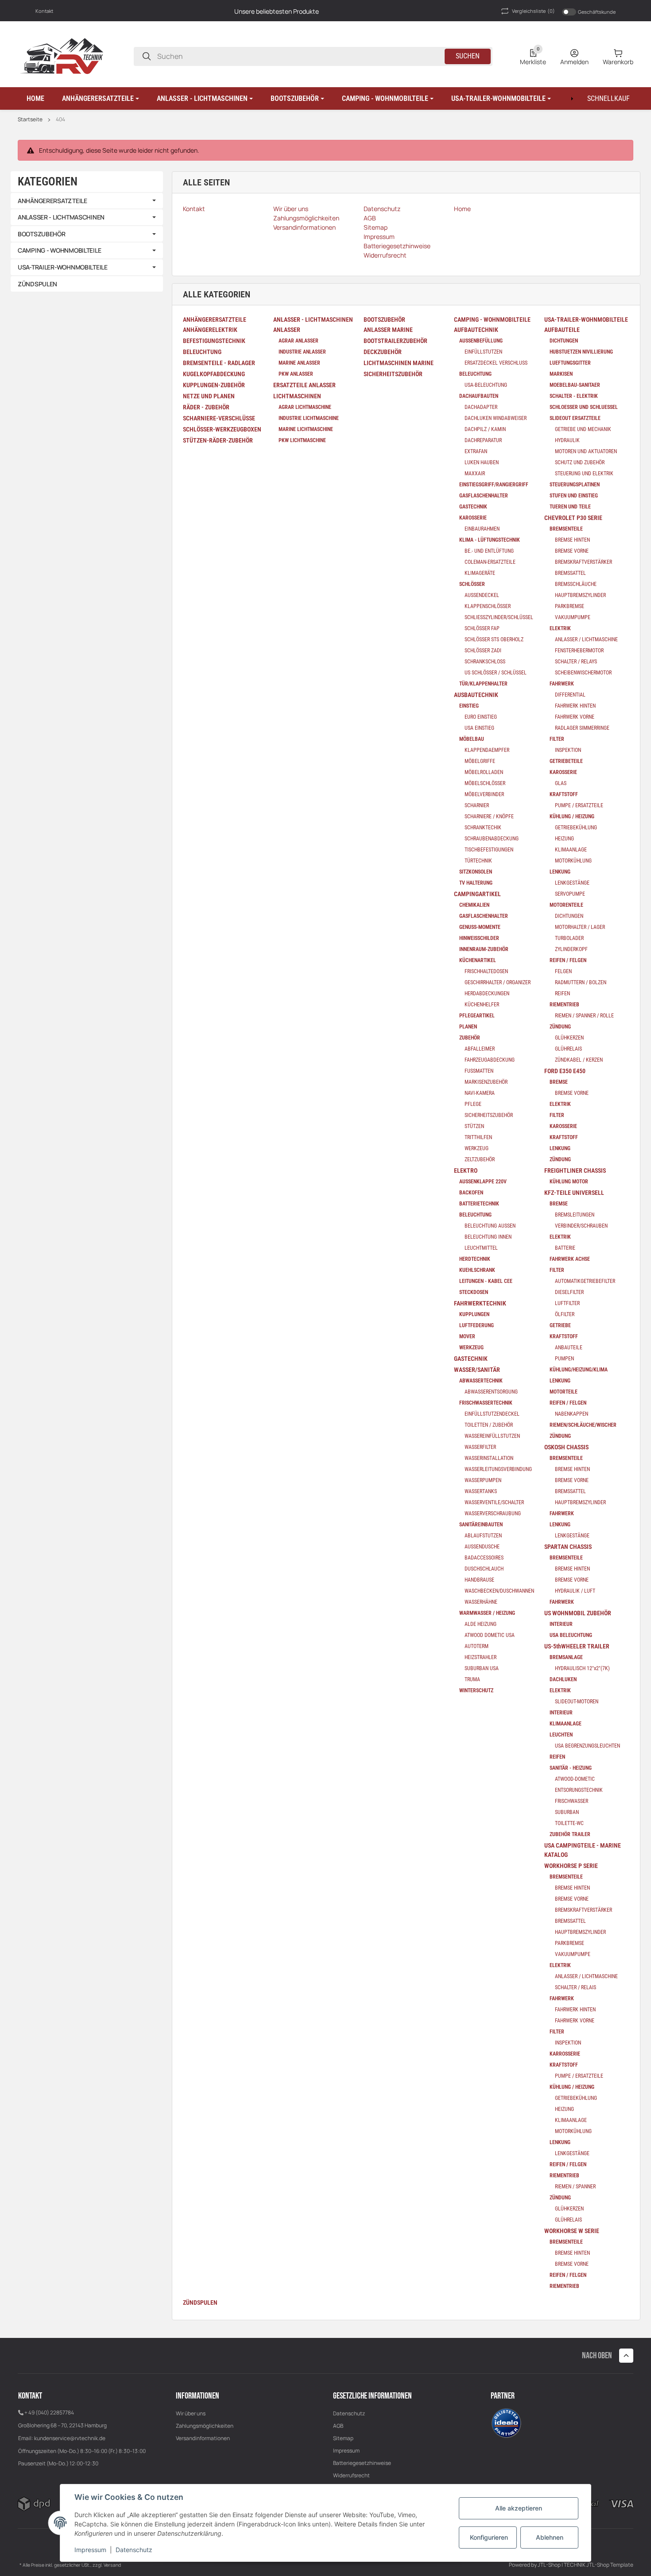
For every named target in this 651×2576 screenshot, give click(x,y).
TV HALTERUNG (476, 883)
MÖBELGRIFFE (480, 761)
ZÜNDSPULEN (200, 2303)
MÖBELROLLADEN (484, 772)
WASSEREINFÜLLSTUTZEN (492, 1436)
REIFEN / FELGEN (568, 960)
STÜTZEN (474, 1126)
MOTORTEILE (564, 1392)
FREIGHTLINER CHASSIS (575, 1171)
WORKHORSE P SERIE (571, 1866)
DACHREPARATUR (483, 440)
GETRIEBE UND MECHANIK (583, 429)
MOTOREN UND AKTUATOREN (586, 451)
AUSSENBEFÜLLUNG (481, 341)
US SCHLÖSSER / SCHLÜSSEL (496, 673)
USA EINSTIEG (479, 728)
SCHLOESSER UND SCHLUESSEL (584, 407)
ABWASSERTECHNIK (481, 1381)
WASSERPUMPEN (483, 1480)
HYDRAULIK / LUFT (575, 1591)
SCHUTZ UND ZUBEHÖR (580, 462)
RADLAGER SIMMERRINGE (582, 728)
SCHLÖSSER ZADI (483, 651)
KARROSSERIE (565, 2054)
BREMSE (559, 1082)
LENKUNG (560, 872)
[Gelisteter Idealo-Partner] (506, 2422)
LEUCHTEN (561, 1735)
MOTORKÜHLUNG (573, 861)
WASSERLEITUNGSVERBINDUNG (498, 1469)
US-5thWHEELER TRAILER (577, 1646)
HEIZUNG (564, 839)
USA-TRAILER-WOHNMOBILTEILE (63, 267)
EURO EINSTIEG (481, 717)
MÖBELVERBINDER (484, 794)
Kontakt (44, 11)
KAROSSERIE (473, 518)
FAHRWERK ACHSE (570, 1259)
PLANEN (468, 1027)
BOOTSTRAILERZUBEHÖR (395, 341)
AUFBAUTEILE (562, 330)
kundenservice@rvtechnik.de (70, 2438)
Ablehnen (550, 2537)
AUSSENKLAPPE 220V (483, 1182)
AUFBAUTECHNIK (476, 330)
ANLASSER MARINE (388, 330)
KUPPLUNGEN (474, 1314)
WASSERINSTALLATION (489, 1458)
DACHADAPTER (481, 407)
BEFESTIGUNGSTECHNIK (214, 341)
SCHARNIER (477, 805)
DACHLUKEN (563, 1679)
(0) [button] (533, 11)
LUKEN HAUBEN (482, 462)
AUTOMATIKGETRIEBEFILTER (585, 1281)
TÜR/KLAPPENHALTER (483, 684)
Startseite (30, 119)
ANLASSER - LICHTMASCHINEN (61, 217)
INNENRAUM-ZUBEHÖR (484, 949)
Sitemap (343, 2438)
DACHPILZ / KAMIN (485, 429)
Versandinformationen (203, 2438)
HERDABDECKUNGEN (487, 993)
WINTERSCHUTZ (476, 1690)
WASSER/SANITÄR (477, 1370)
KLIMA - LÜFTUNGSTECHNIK (490, 540)
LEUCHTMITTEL (481, 1248)
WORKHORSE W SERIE (572, 2231)
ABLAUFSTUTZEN (483, 1536)
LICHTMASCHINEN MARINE (399, 363)
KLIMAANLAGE (571, 850)
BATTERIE (565, 1248)
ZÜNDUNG (560, 1027)
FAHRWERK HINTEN (575, 706)
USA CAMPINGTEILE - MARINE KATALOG (583, 1850)
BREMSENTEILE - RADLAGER (219, 363)
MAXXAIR (475, 474)
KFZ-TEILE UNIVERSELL (574, 1193)
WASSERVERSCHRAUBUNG (493, 1513)
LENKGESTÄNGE (572, 883)
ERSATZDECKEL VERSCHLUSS (496, 363)
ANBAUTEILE (569, 1348)
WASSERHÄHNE (481, 1602)
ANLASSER (287, 330)
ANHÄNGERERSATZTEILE (52, 201)
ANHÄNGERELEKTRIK (210, 330)
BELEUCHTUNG (202, 352)
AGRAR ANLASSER (298, 341)
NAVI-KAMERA (480, 1093)
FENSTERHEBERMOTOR (579, 651)
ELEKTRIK (560, 628)
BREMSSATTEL (570, 573)
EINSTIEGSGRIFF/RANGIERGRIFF (494, 485)
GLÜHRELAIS (568, 1049)
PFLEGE (473, 1104)
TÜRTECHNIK (478, 861)
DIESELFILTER (569, 1292)
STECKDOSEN (474, 1292)
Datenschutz (349, 2413)
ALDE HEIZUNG (480, 1624)
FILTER (557, 739)
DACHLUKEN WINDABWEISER (496, 418)
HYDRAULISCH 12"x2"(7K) (582, 1668)
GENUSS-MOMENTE (480, 927)
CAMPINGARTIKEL (477, 894)
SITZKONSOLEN (476, 872)
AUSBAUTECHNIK (476, 695)
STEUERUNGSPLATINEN (575, 485)
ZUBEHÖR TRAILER (570, 1834)
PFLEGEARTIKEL (477, 1016)
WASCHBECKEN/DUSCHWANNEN (499, 1591)
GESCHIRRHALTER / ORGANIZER (498, 982)
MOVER (467, 1336)
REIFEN (562, 993)
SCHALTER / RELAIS (575, 1987)
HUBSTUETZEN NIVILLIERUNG (581, 352)
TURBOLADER (569, 938)
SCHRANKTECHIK (483, 828)
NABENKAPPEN (572, 1414)
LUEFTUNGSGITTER (570, 363)
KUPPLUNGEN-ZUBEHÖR (214, 385)
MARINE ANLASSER (299, 363)
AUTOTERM (477, 1646)
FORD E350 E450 (565, 1071)
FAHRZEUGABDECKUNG (490, 1060)
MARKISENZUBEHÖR (486, 1082)
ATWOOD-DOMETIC (575, 1779)
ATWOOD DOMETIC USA (490, 1635)
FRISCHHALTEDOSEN (486, 971)
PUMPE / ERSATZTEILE (579, 805)
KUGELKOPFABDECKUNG (214, 374)
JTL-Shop (550, 2565)
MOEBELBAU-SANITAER (575, 385)
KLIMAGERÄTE (480, 573)
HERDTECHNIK (475, 1259)
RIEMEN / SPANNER (575, 2187)
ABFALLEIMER (480, 1049)
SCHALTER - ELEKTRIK (574, 396)
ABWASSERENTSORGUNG (491, 1392)
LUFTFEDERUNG (477, 1325)
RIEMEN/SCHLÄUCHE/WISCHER (583, 1425)
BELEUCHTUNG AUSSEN (490, 1226)
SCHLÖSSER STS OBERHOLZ (494, 639)
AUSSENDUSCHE (482, 1547)
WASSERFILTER (480, 1447)
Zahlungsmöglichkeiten (205, 2426)
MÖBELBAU (472, 739)
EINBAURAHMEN (482, 529)
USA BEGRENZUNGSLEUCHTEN (587, 1746)
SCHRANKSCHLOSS (485, 662)
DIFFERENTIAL (570, 695)
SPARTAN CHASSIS (568, 1547)
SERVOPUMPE (570, 894)
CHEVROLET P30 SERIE (573, 518)
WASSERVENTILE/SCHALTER (494, 1502)
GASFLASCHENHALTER (484, 496)
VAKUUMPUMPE (573, 617)
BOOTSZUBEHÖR (42, 234)
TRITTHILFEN (478, 1137)
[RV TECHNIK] (62, 56)
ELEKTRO (466, 1171)
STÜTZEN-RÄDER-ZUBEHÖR (218, 440)
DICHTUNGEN (564, 341)
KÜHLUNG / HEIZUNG (572, 816)
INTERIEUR (561, 1624)
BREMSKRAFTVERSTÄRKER (583, 562)
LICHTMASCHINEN (297, 396)
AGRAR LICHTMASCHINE (305, 407)
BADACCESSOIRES (484, 1558)
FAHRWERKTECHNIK (480, 1303)
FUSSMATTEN (479, 1071)
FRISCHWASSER (572, 1801)
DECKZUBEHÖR (383, 352)
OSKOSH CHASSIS (566, 1447)
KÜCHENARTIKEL (478, 960)
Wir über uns (191, 2413)
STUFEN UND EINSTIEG (574, 496)
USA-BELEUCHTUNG (486, 385)
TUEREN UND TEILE (570, 507)
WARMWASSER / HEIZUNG (487, 1613)
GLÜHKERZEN (569, 1038)
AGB (338, 2426)
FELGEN (563, 971)
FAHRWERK (562, 684)
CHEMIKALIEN (474, 905)
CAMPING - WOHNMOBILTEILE (59, 250)
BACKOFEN (471, 1193)
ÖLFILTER (565, 1314)
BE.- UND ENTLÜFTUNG (489, 551)
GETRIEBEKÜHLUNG (576, 828)
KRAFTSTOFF (564, 794)
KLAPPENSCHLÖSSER (488, 606)
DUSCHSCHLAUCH (484, 1569)
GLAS (561, 783)
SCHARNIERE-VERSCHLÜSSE (219, 418)
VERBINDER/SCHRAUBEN (581, 1226)
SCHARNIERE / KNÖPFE (489, 816)
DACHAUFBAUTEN (479, 396)
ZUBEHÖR (470, 1038)
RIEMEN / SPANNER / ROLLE (584, 1016)
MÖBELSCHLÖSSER (485, 783)
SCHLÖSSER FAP (482, 628)
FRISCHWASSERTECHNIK (486, 1403)
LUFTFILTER (567, 1303)
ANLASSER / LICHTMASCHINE (586, 639)
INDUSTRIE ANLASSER (302, 352)
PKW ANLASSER (296, 374)
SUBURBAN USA (482, 1668)
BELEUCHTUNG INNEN (488, 1237)
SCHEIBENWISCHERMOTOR (583, 673)
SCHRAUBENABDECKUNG (492, 839)
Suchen (468, 56)
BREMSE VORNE (572, 551)
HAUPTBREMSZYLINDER (580, 595)
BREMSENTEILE (566, 529)
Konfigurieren (489, 2537)
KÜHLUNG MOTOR (569, 1182)
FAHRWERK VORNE (575, 717)
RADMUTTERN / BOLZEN (581, 982)
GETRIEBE (560, 1325)
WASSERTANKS (481, 1491)
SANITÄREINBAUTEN (481, 1525)
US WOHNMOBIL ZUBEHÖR (578, 1613)
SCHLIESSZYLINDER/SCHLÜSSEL (499, 617)
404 (60, 119)
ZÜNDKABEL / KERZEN (579, 1060)
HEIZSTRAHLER (480, 1657)
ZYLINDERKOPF (571, 949)
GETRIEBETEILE (566, 761)
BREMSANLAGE (566, 1657)
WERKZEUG (477, 1148)
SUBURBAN (567, 1812)
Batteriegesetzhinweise (362, 2463)
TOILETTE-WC (569, 1823)
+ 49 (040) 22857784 (49, 2412)
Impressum (346, 2451)
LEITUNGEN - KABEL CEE (486, 1281)
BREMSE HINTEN (572, 540)
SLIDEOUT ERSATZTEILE (575, 418)
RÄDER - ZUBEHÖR (206, 407)
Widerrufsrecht (351, 2475)
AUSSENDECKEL (482, 595)
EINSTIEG (469, 706)
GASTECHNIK (473, 507)
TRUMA (472, 1679)
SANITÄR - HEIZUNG (571, 1768)
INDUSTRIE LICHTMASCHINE (309, 418)
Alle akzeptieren (519, 2508)
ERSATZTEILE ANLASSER (304, 385)
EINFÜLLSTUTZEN (483, 352)
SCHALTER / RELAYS (576, 662)
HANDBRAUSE (479, 1580)
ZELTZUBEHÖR (480, 1159)
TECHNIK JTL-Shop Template (599, 2565)
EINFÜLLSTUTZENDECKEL (492, 1414)
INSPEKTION (568, 750)
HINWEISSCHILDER (479, 938)
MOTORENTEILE (566, 905)
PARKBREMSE (570, 606)
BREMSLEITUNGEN (575, 1215)
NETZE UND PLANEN (209, 396)
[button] (101, 99)
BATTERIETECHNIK (479, 1204)
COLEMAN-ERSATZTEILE (490, 562)
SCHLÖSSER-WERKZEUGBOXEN (222, 429)
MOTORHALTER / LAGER (580, 927)
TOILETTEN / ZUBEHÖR (489, 1425)
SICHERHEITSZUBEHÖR (393, 374)
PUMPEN (564, 1359)
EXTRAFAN (476, 451)
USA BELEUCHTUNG (571, 1635)
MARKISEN (561, 374)
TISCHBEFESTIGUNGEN (489, 850)
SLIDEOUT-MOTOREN (577, 1702)
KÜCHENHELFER (482, 1005)
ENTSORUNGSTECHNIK (579, 1790)
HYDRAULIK (567, 440)
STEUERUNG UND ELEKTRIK (584, 474)
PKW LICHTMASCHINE (302, 440)
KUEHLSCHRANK (477, 1270)
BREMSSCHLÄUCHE (576, 584)
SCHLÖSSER (472, 584)
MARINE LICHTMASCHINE (306, 429)
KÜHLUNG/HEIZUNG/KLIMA (579, 1370)
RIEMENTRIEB (564, 1005)
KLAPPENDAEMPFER (487, 750)
